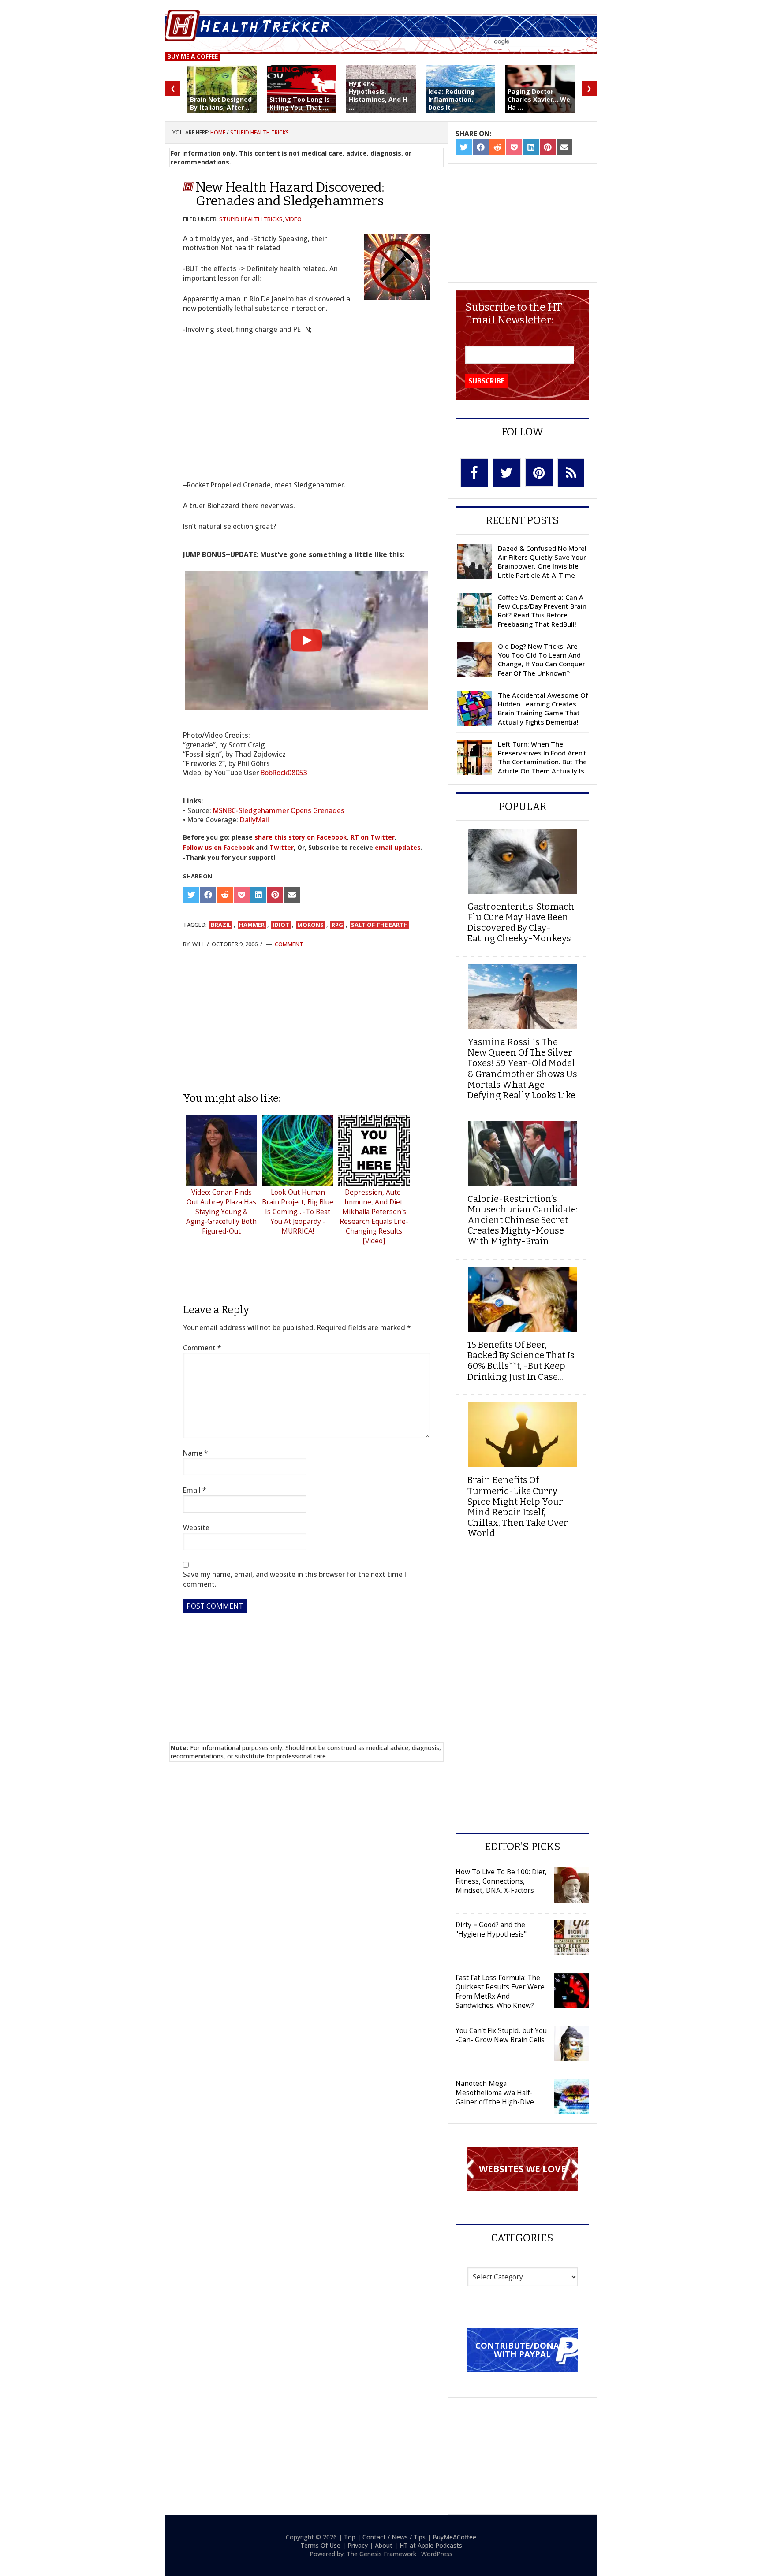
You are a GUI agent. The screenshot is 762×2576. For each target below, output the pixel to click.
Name (196, 1453)
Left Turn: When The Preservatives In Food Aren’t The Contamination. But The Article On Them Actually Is (542, 757)
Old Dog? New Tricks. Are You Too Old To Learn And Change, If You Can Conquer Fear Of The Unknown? (542, 660)
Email (195, 1490)
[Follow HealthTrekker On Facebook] (474, 473)
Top (350, 2537)
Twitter (282, 847)
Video (293, 219)
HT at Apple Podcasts (431, 2545)
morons (310, 925)
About (384, 2545)
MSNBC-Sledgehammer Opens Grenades (279, 810)
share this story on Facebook (301, 837)
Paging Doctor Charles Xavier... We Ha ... (539, 99)
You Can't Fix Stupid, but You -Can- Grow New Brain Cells (501, 2035)
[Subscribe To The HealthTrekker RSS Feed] (571, 473)
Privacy (358, 2545)
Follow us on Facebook (219, 847)
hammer (252, 925)
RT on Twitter (373, 837)
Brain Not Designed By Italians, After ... (221, 103)
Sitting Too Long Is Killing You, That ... (300, 103)
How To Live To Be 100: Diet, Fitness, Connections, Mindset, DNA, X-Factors (501, 1881)
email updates (398, 847)
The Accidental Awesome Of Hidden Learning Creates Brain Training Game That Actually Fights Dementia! (543, 708)
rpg (337, 925)
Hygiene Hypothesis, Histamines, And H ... (378, 96)
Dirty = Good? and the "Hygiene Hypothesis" (491, 1929)
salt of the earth (379, 925)
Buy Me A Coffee (192, 56)
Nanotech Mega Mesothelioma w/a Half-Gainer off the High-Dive (495, 2093)
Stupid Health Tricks (251, 219)
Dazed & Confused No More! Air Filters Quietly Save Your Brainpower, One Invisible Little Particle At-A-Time (542, 562)
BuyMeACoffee (454, 2537)
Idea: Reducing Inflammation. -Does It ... (453, 99)
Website (196, 1528)
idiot (281, 925)
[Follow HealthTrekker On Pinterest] (539, 472)
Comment (289, 944)
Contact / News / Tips (394, 2537)
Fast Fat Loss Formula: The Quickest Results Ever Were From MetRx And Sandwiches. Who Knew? (500, 1991)
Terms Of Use (320, 2545)
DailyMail (254, 820)
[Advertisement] (306, 1020)
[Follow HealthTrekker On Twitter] (507, 473)
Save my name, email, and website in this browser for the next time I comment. (295, 1579)
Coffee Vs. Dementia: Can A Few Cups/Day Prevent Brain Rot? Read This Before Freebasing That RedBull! (542, 611)
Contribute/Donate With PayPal (522, 2349)
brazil (221, 925)
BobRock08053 (284, 773)
